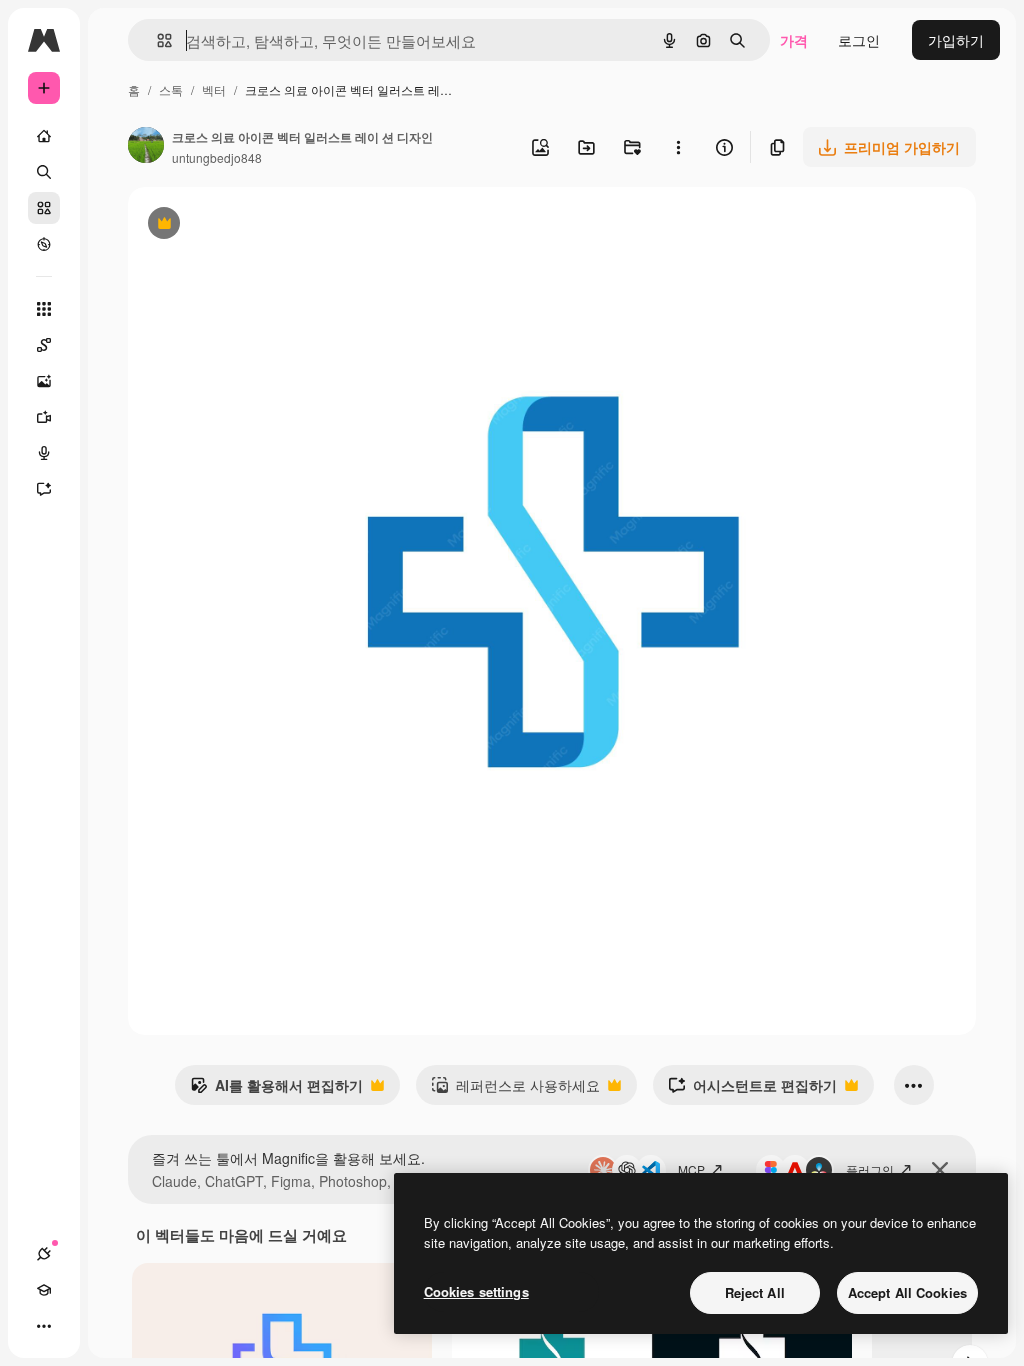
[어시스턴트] (44, 489)
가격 (794, 40)
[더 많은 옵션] (678, 147)
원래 (243, 225)
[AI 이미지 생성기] (44, 381)
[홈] (44, 136)
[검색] (44, 172)
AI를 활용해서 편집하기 (276, 1090)
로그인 (859, 40)
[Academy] (44, 1290)
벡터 (214, 89)
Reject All (755, 1292)
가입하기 (956, 40)
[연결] (44, 1254)
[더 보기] (44, 1326)
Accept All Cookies (907, 1292)
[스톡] (44, 208)
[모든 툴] (44, 309)
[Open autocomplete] (156, 40)
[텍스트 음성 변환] (44, 453)
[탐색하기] (44, 244)
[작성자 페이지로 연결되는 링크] (146, 147)
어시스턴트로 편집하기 (752, 1090)
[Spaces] (44, 345)
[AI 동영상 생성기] (44, 417)
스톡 (171, 89)
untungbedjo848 (217, 157)
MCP (691, 1169)
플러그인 (870, 1169)
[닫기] (940, 1170)
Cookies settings (476, 1291)
